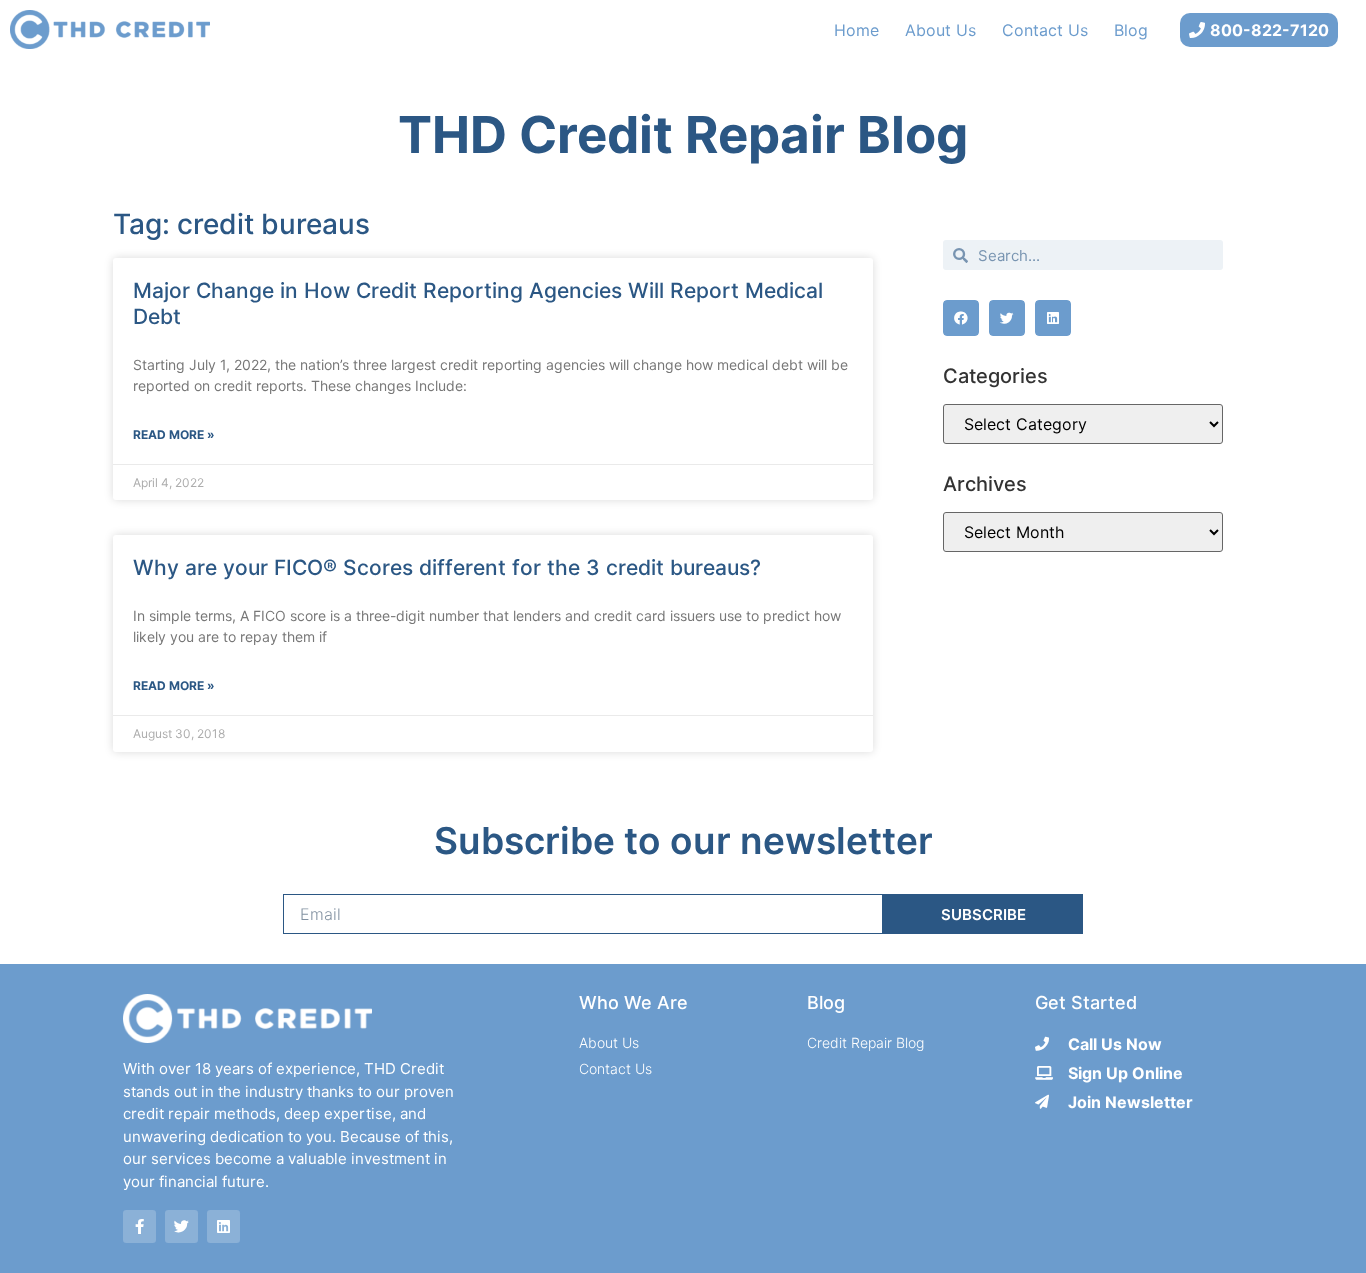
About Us (940, 30)
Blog (1131, 30)
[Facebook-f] (139, 1226)
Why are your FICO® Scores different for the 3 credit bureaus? (447, 567)
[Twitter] (181, 1226)
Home (856, 30)
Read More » (174, 434)
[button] (961, 318)
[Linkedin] (223, 1226)
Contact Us (1045, 30)
